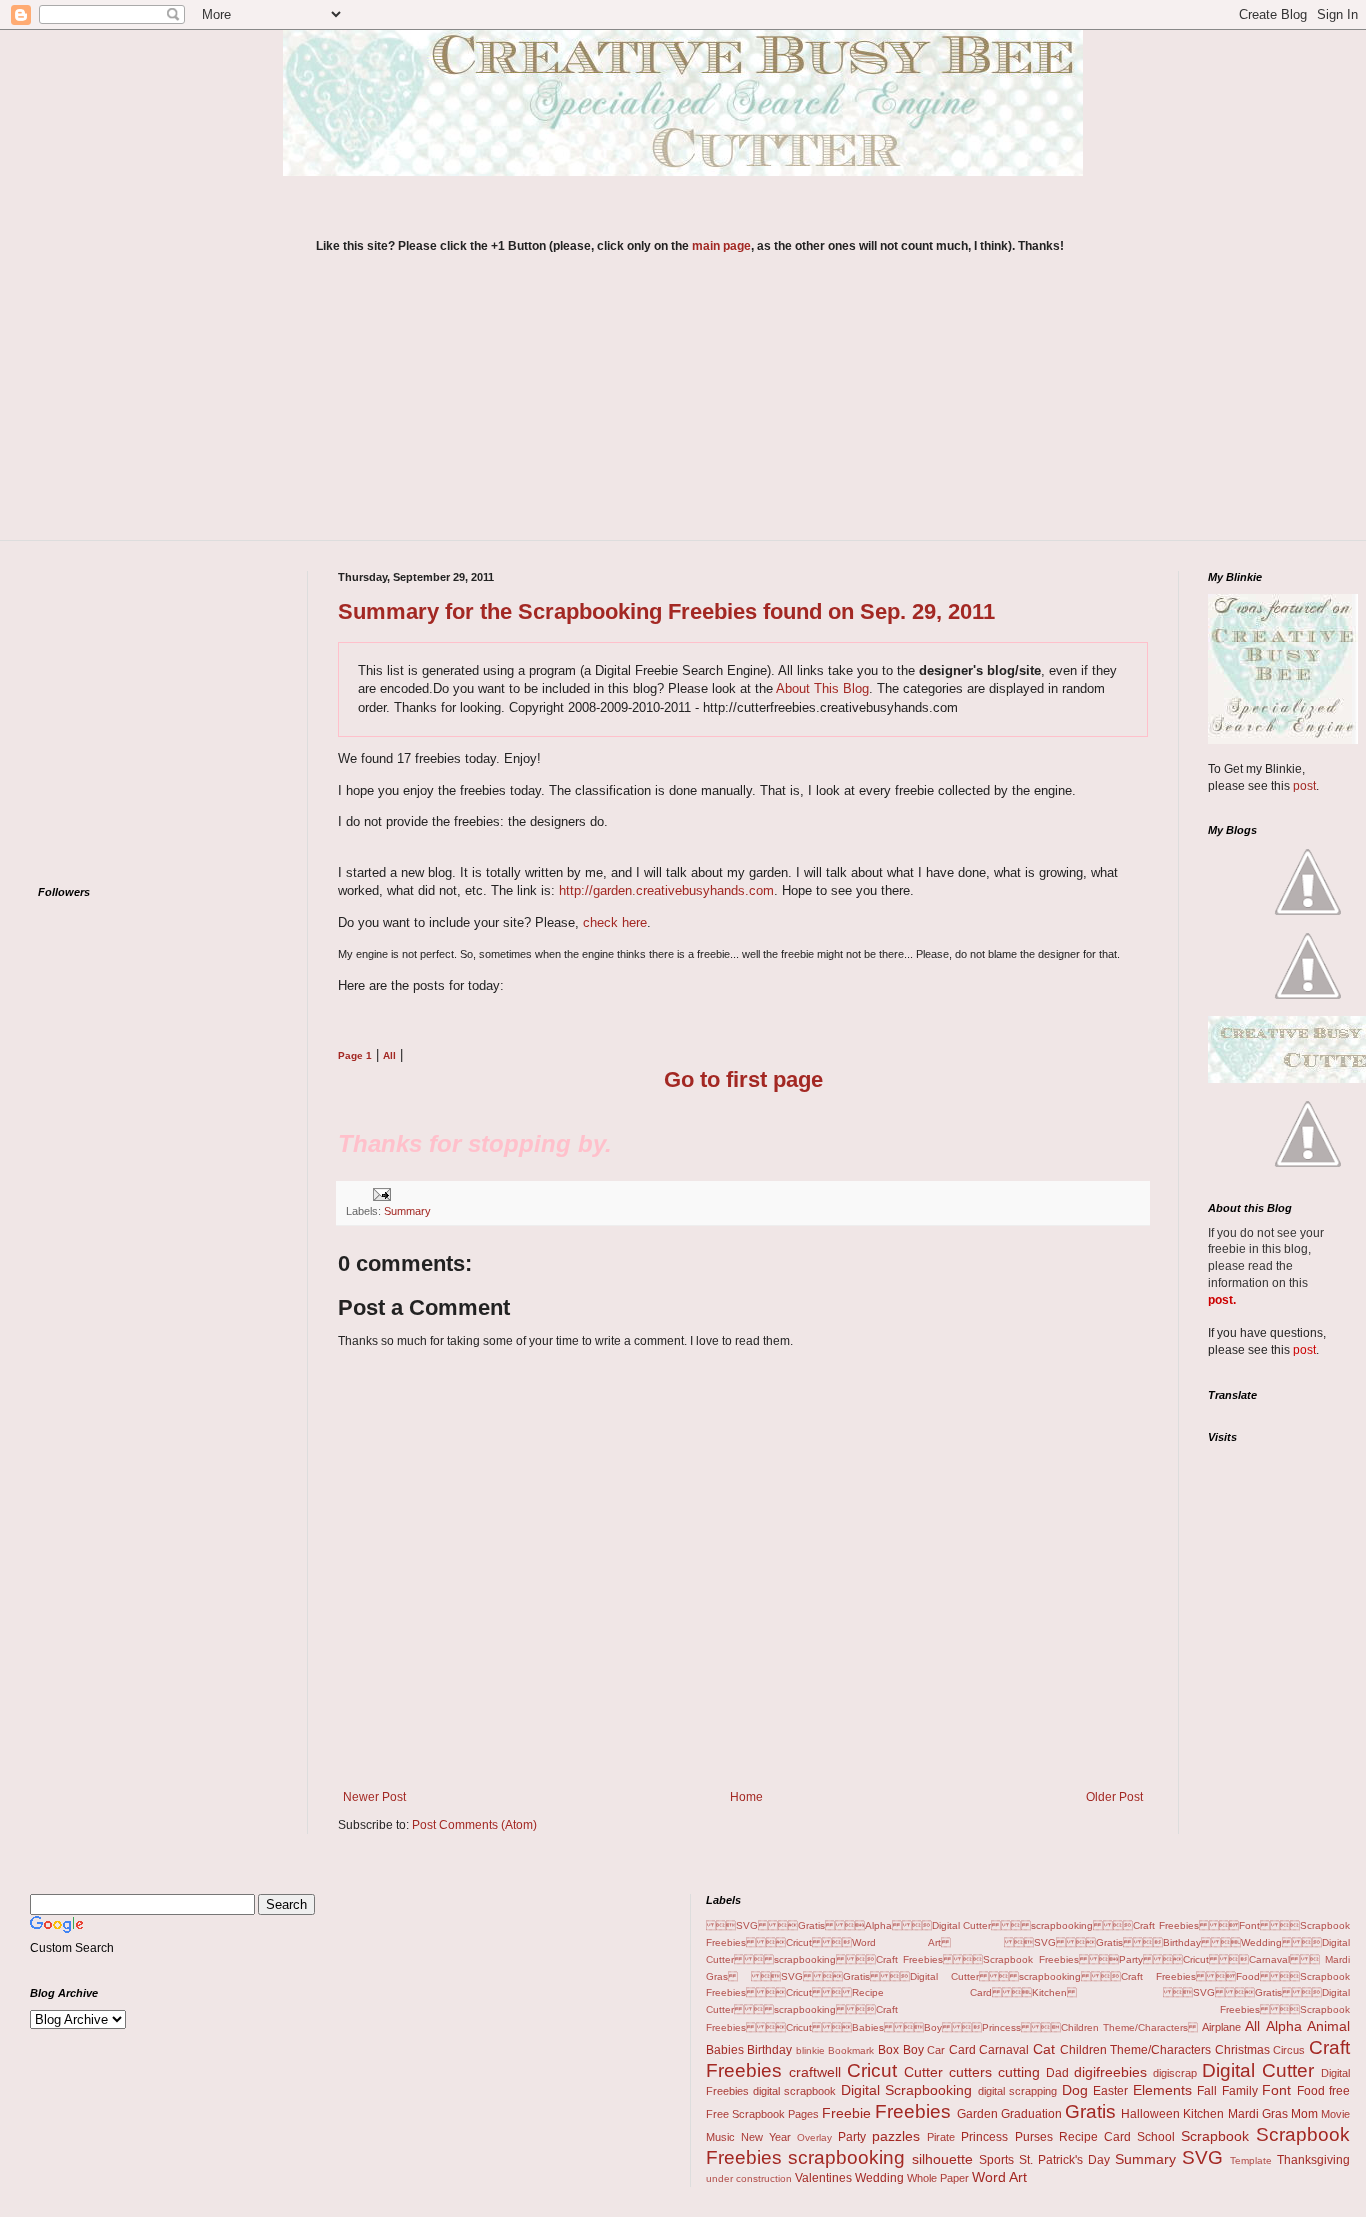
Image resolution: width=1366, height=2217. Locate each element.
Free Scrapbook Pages (762, 2114)
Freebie (846, 2113)
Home (746, 1797)
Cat (1044, 2049)
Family (1240, 2091)
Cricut (872, 2070)
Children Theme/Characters (1136, 2050)
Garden (977, 2114)
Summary (407, 1211)
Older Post (1114, 1797)
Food (1311, 2091)
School (1156, 2137)
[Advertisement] (690, 410)
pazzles (896, 2136)
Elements (1162, 2090)
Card (962, 2050)
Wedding (879, 2178)
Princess (984, 2137)
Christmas (1242, 2050)
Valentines (823, 2178)
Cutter (923, 2072)
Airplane (1221, 2027)
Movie (1335, 2114)
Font (1276, 2090)
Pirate (941, 2137)
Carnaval (1004, 2050)
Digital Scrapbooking (906, 2090)
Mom (1304, 2114)
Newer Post (374, 1797)
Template (1251, 2160)
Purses (1034, 2137)
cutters (970, 2072)
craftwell (815, 2072)
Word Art (999, 2177)
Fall (1207, 2091)
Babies (725, 2050)
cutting (1019, 2072)
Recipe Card (1095, 2137)
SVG (1202, 2157)
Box (888, 2050)
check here (615, 922)
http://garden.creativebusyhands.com (666, 890)
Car (936, 2050)
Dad (1057, 2073)
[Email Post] (379, 1194)
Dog (1075, 2090)
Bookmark (851, 2050)
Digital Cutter (1258, 2070)
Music (720, 2137)
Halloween (1150, 2114)
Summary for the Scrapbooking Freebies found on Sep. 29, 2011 (666, 611)
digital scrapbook (794, 2091)
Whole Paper (938, 2178)
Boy (913, 2050)
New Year (766, 2137)
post (1304, 786)
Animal (1328, 2026)
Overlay (814, 2137)
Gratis (1090, 2111)
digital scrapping (1017, 2091)
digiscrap (1175, 2073)
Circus (1289, 2050)
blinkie (810, 2050)
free (1339, 2091)
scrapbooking (846, 2157)
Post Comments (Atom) (474, 1825)
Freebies (913, 2111)
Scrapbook (1215, 2136)
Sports (996, 2160)
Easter (1110, 2091)
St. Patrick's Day (1064, 2160)
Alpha (1284, 2026)
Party (852, 2137)
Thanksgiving (1313, 2160)
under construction (749, 2178)
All (1252, 2026)
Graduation (1031, 2114)
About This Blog (822, 688)
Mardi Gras (1258, 2114)
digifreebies (1110, 2072)
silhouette (942, 2159)
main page (721, 246)
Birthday (769, 2050)
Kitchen (1203, 2114)
